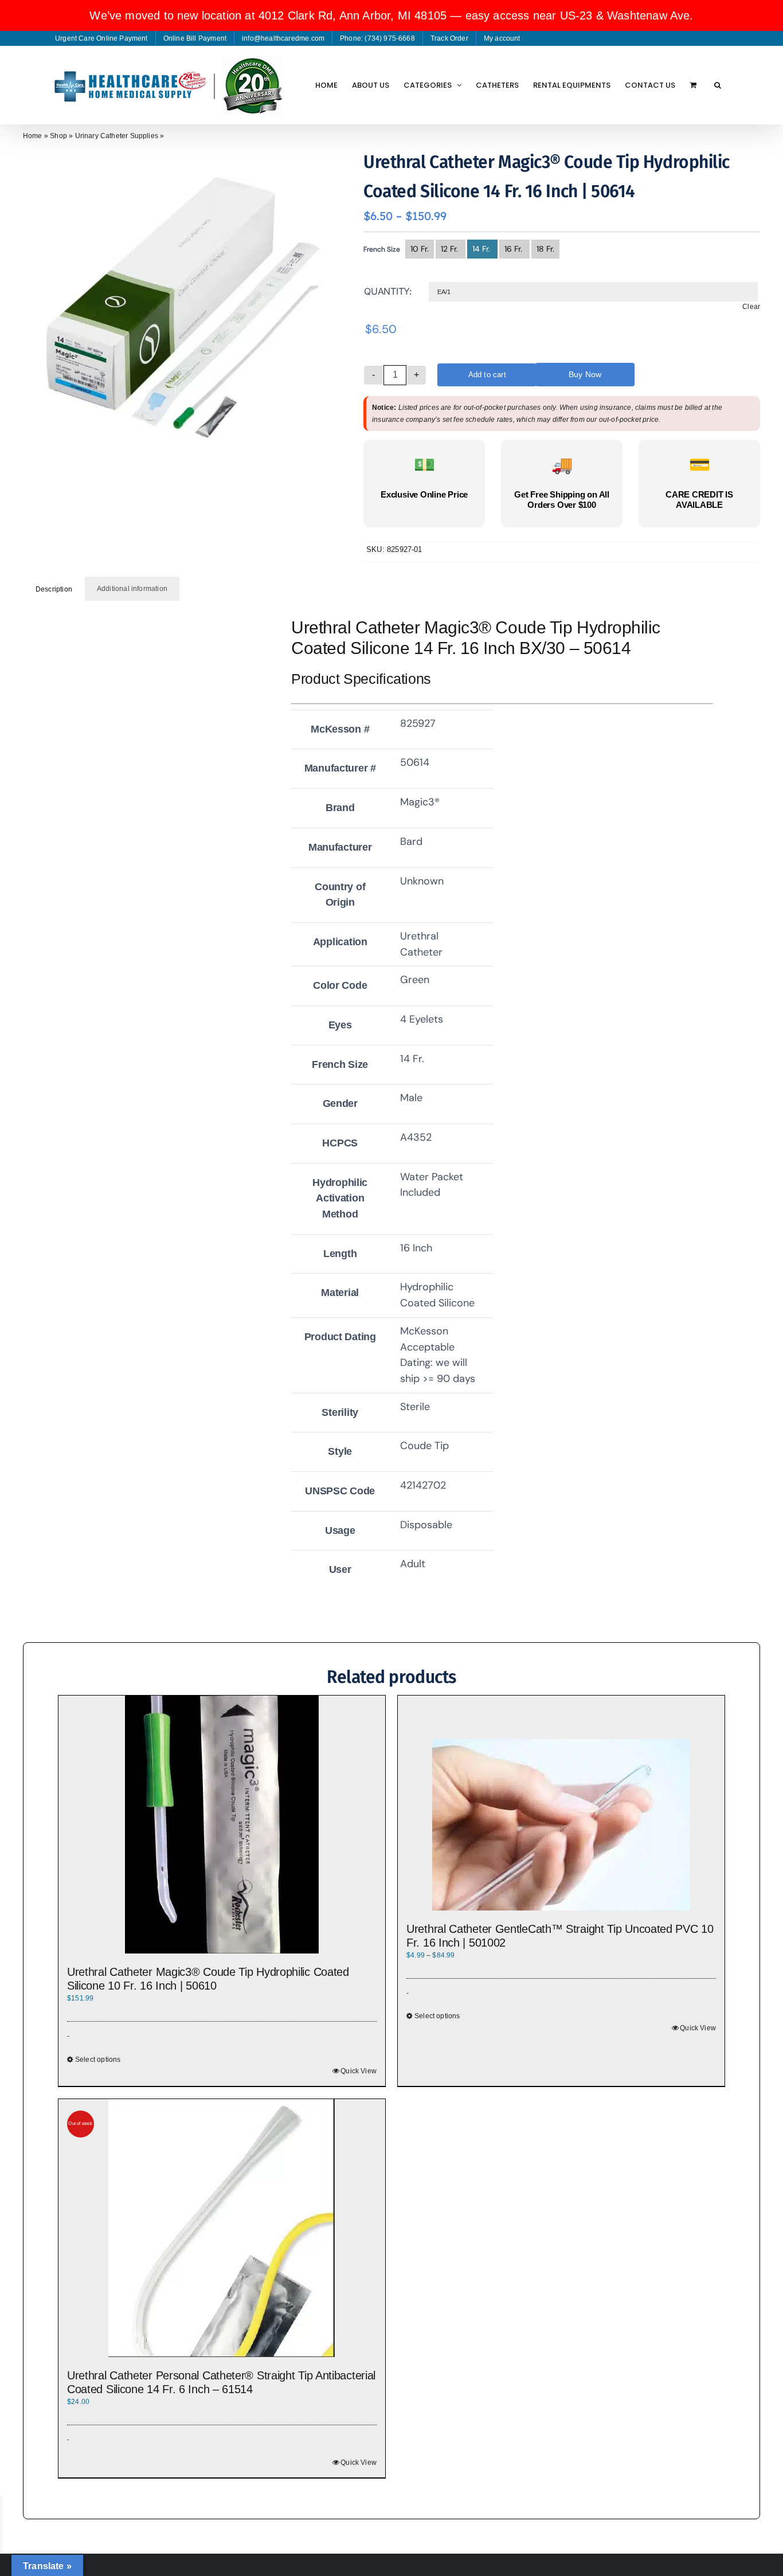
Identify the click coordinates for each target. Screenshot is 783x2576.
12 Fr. (451, 249)
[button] (718, 85)
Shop (58, 136)
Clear (751, 307)
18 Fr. (545, 249)
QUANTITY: (388, 291)
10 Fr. (420, 249)
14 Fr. (482, 249)
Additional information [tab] (132, 589)
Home (33, 136)
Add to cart (487, 375)
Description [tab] (54, 589)
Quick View (359, 2071)
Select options (98, 2060)
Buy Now (585, 374)
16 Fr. (514, 249)
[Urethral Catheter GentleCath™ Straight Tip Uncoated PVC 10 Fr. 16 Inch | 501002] (561, 1825)
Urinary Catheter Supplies (117, 136)
